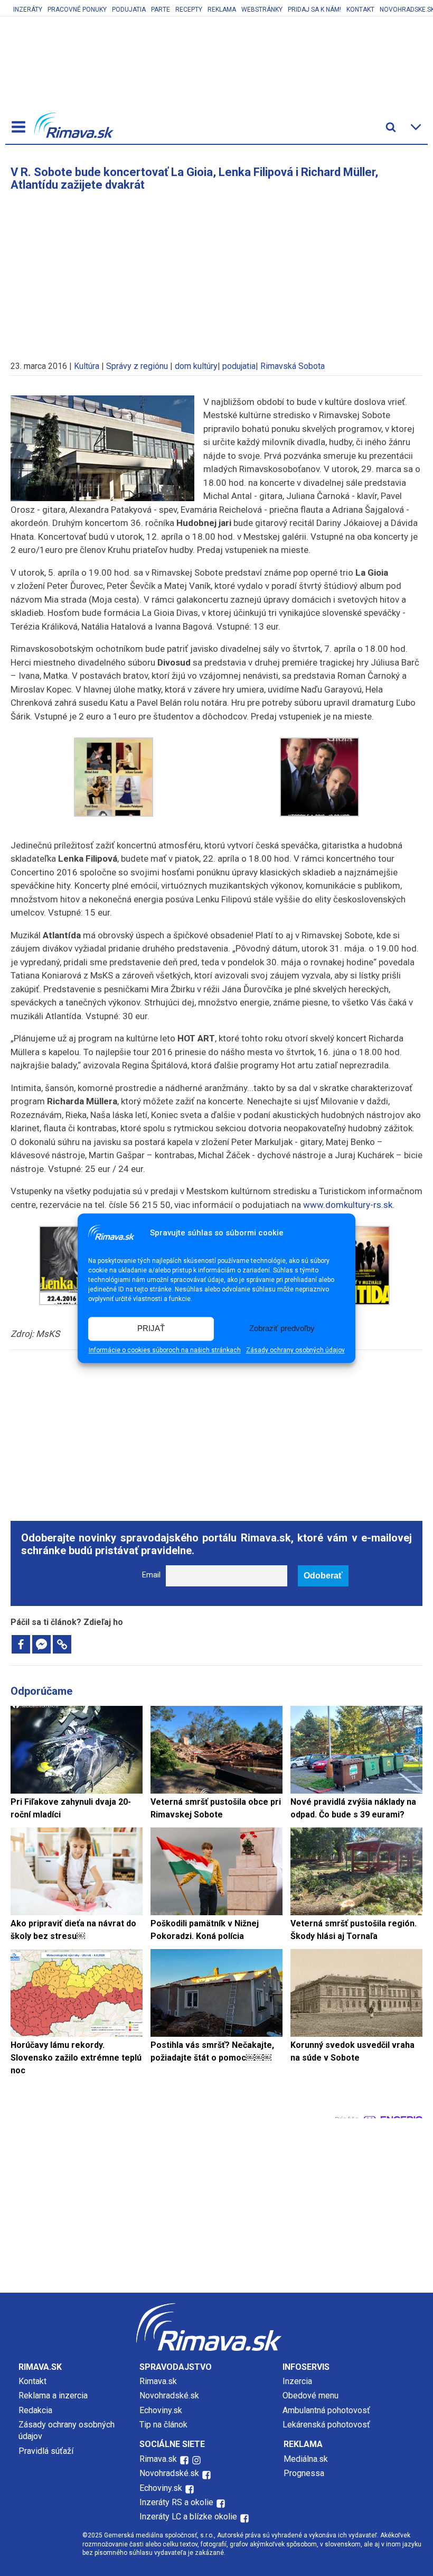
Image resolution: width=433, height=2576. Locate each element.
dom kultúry (196, 366)
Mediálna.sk (306, 2459)
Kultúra (87, 366)
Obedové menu (310, 2395)
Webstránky (262, 10)
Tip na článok (163, 2425)
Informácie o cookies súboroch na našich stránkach (165, 1350)
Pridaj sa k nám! (314, 10)
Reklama (222, 10)
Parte (161, 10)
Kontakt (360, 10)
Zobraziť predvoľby (282, 1329)
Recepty (189, 10)
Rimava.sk (158, 2381)
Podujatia (129, 10)
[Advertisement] (216, 271)
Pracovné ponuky (77, 10)
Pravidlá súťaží (46, 2451)
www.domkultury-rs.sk (348, 1205)
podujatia (239, 366)
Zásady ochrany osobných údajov (295, 1350)
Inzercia (297, 2381)
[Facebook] (21, 1644)
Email (151, 1575)
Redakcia (35, 2410)
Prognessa (304, 2473)
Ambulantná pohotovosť (327, 2410)
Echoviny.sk (161, 2410)
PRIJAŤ (151, 1329)
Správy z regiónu (137, 366)
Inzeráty (28, 10)
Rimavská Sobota (293, 366)
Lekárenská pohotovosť (327, 2425)
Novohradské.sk (169, 2395)
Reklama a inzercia (53, 2395)
